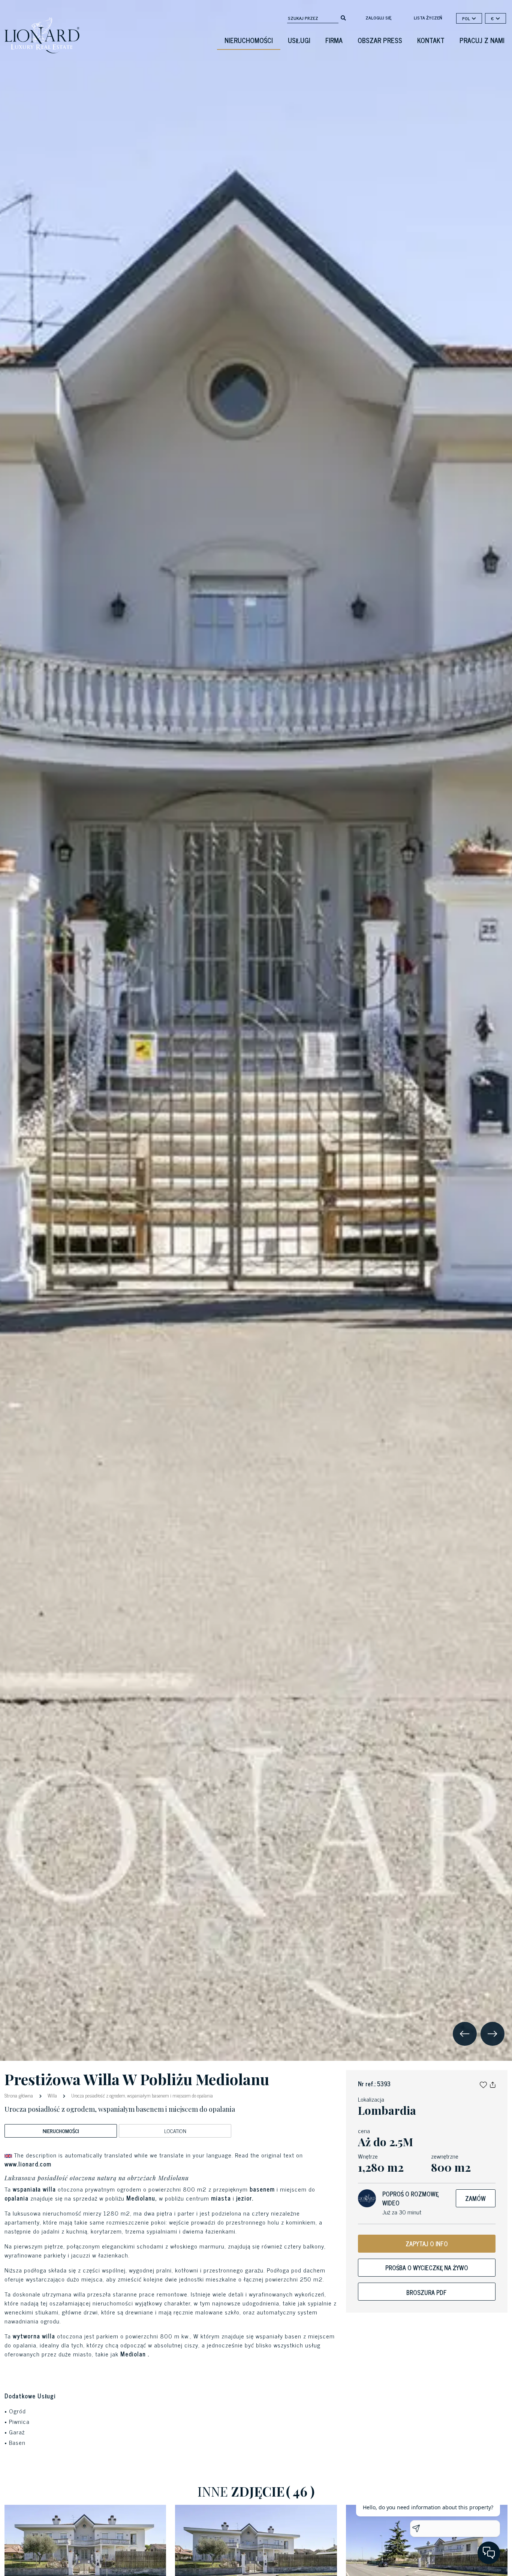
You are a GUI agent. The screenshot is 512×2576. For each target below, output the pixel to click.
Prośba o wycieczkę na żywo (427, 2268)
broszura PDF (427, 2292)
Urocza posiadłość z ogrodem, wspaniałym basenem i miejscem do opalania (141, 2095)
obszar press (380, 40)
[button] (483, 2084)
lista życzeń (428, 18)
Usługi (299, 40)
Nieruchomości (249, 40)
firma (334, 40)
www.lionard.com (28, 2164)
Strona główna (19, 2095)
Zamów (475, 2198)
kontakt (431, 40)
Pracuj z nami (482, 40)
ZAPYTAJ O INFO (427, 2244)
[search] (343, 17)
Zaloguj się (378, 18)
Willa (52, 2095)
